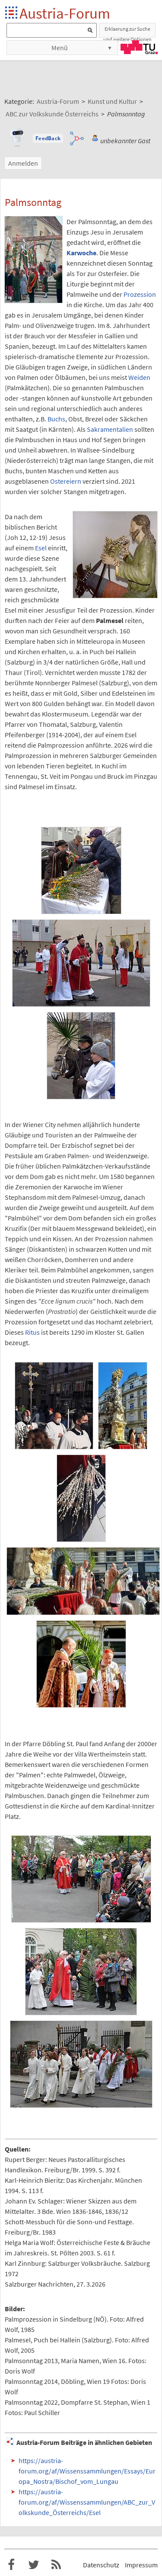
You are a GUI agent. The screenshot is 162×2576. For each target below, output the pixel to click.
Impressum (141, 2565)
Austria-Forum (65, 13)
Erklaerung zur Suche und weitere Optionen (127, 32)
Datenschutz (101, 2565)
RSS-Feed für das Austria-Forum (56, 2565)
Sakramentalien (110, 429)
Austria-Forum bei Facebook (11, 2565)
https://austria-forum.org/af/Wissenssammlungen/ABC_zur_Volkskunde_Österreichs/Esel (87, 2502)
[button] (48, 138)
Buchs (56, 419)
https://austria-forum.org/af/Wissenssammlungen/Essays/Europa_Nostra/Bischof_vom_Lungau (87, 2471)
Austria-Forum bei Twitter (34, 2565)
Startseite (12, 13)
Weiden (139, 377)
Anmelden (23, 163)
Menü (60, 48)
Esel (41, 548)
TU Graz (139, 47)
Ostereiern (66, 481)
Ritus (32, 1332)
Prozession (140, 294)
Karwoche (81, 253)
